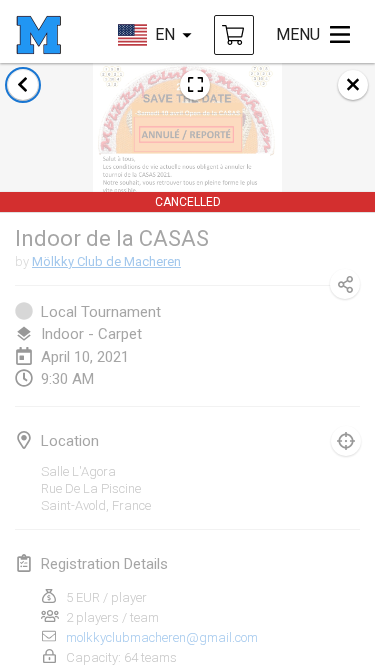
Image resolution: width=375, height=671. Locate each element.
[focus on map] (346, 441)
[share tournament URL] (345, 284)
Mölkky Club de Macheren (106, 261)
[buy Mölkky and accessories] (234, 35)
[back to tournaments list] (23, 85)
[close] (353, 85)
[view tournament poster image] (195, 85)
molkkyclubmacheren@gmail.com (162, 637)
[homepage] (38, 35)
